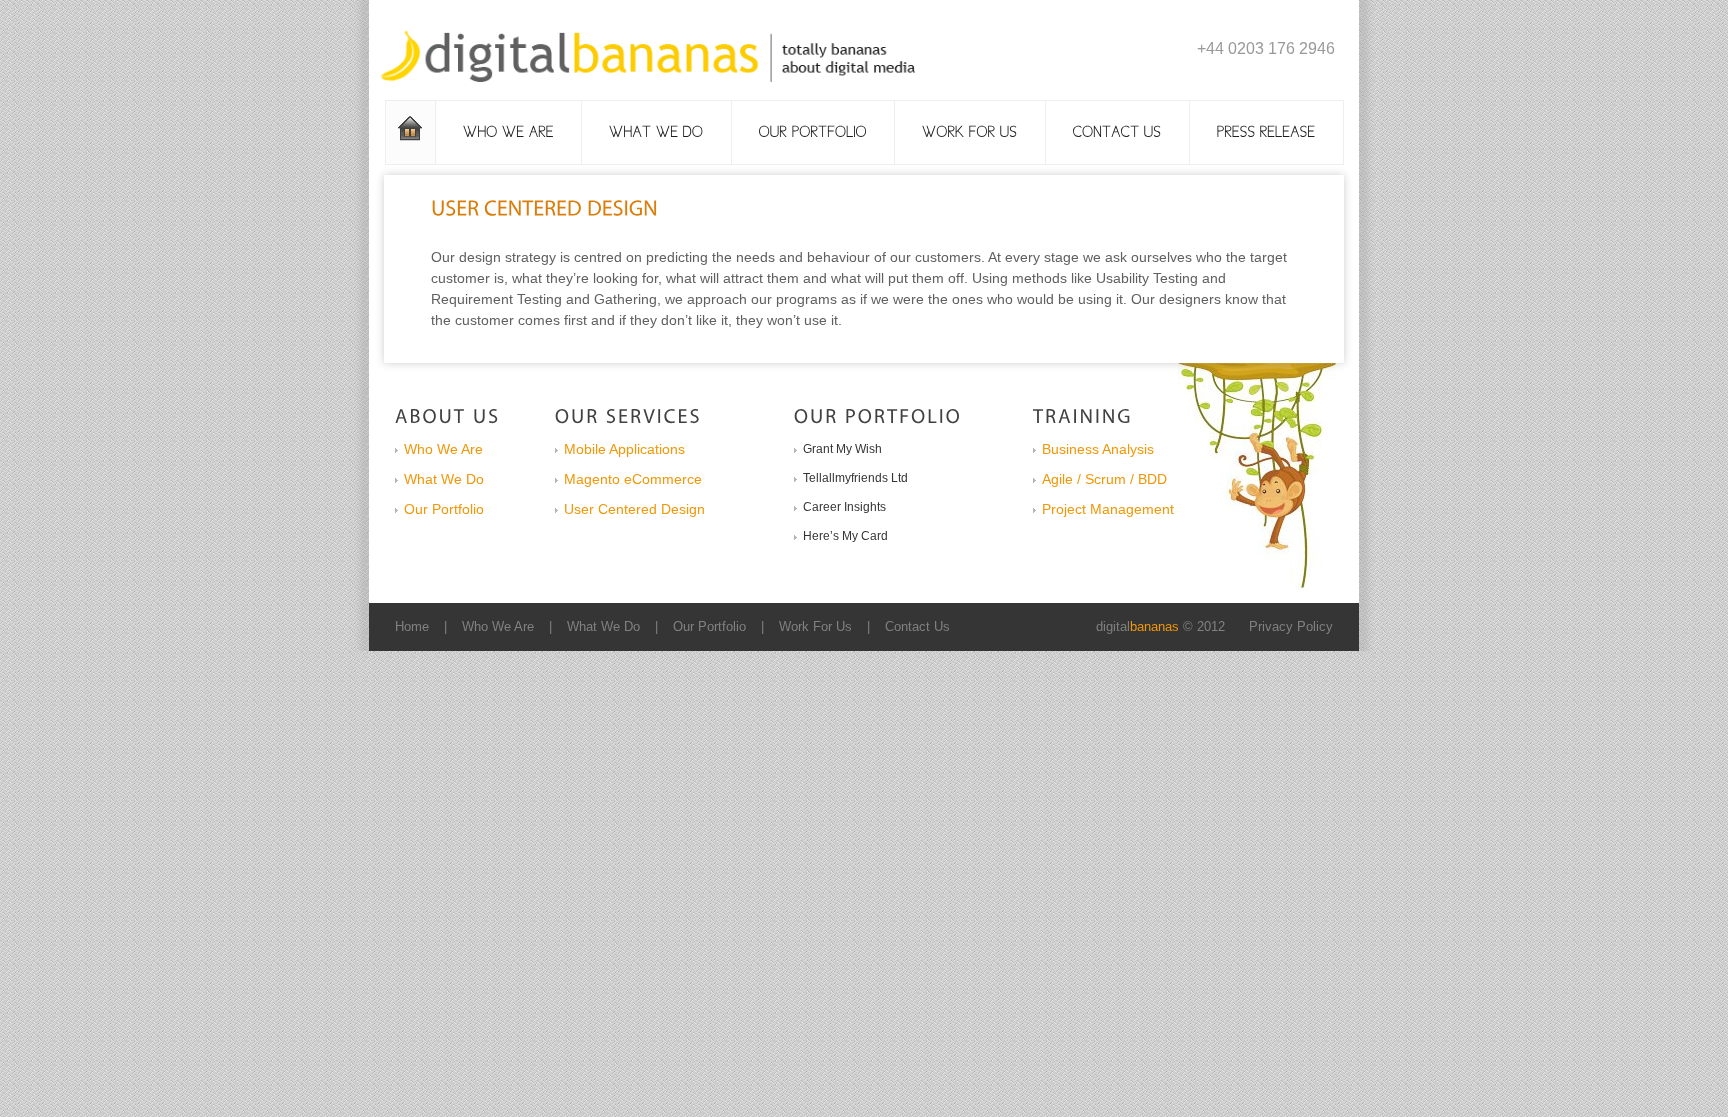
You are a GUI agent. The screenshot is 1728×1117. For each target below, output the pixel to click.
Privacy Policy (1291, 626)
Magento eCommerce (633, 479)
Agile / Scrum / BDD (1104, 479)
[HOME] (410, 132)
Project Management (1108, 509)
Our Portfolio (444, 509)
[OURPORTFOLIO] (813, 132)
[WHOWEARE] (509, 132)
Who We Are (443, 449)
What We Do (444, 479)
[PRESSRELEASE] (1267, 132)
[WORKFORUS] (970, 132)
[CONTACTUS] (1118, 132)
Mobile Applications (624, 449)
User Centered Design (634, 509)
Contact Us (917, 626)
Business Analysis (1098, 449)
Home (412, 626)
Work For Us (815, 626)
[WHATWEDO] (657, 132)
